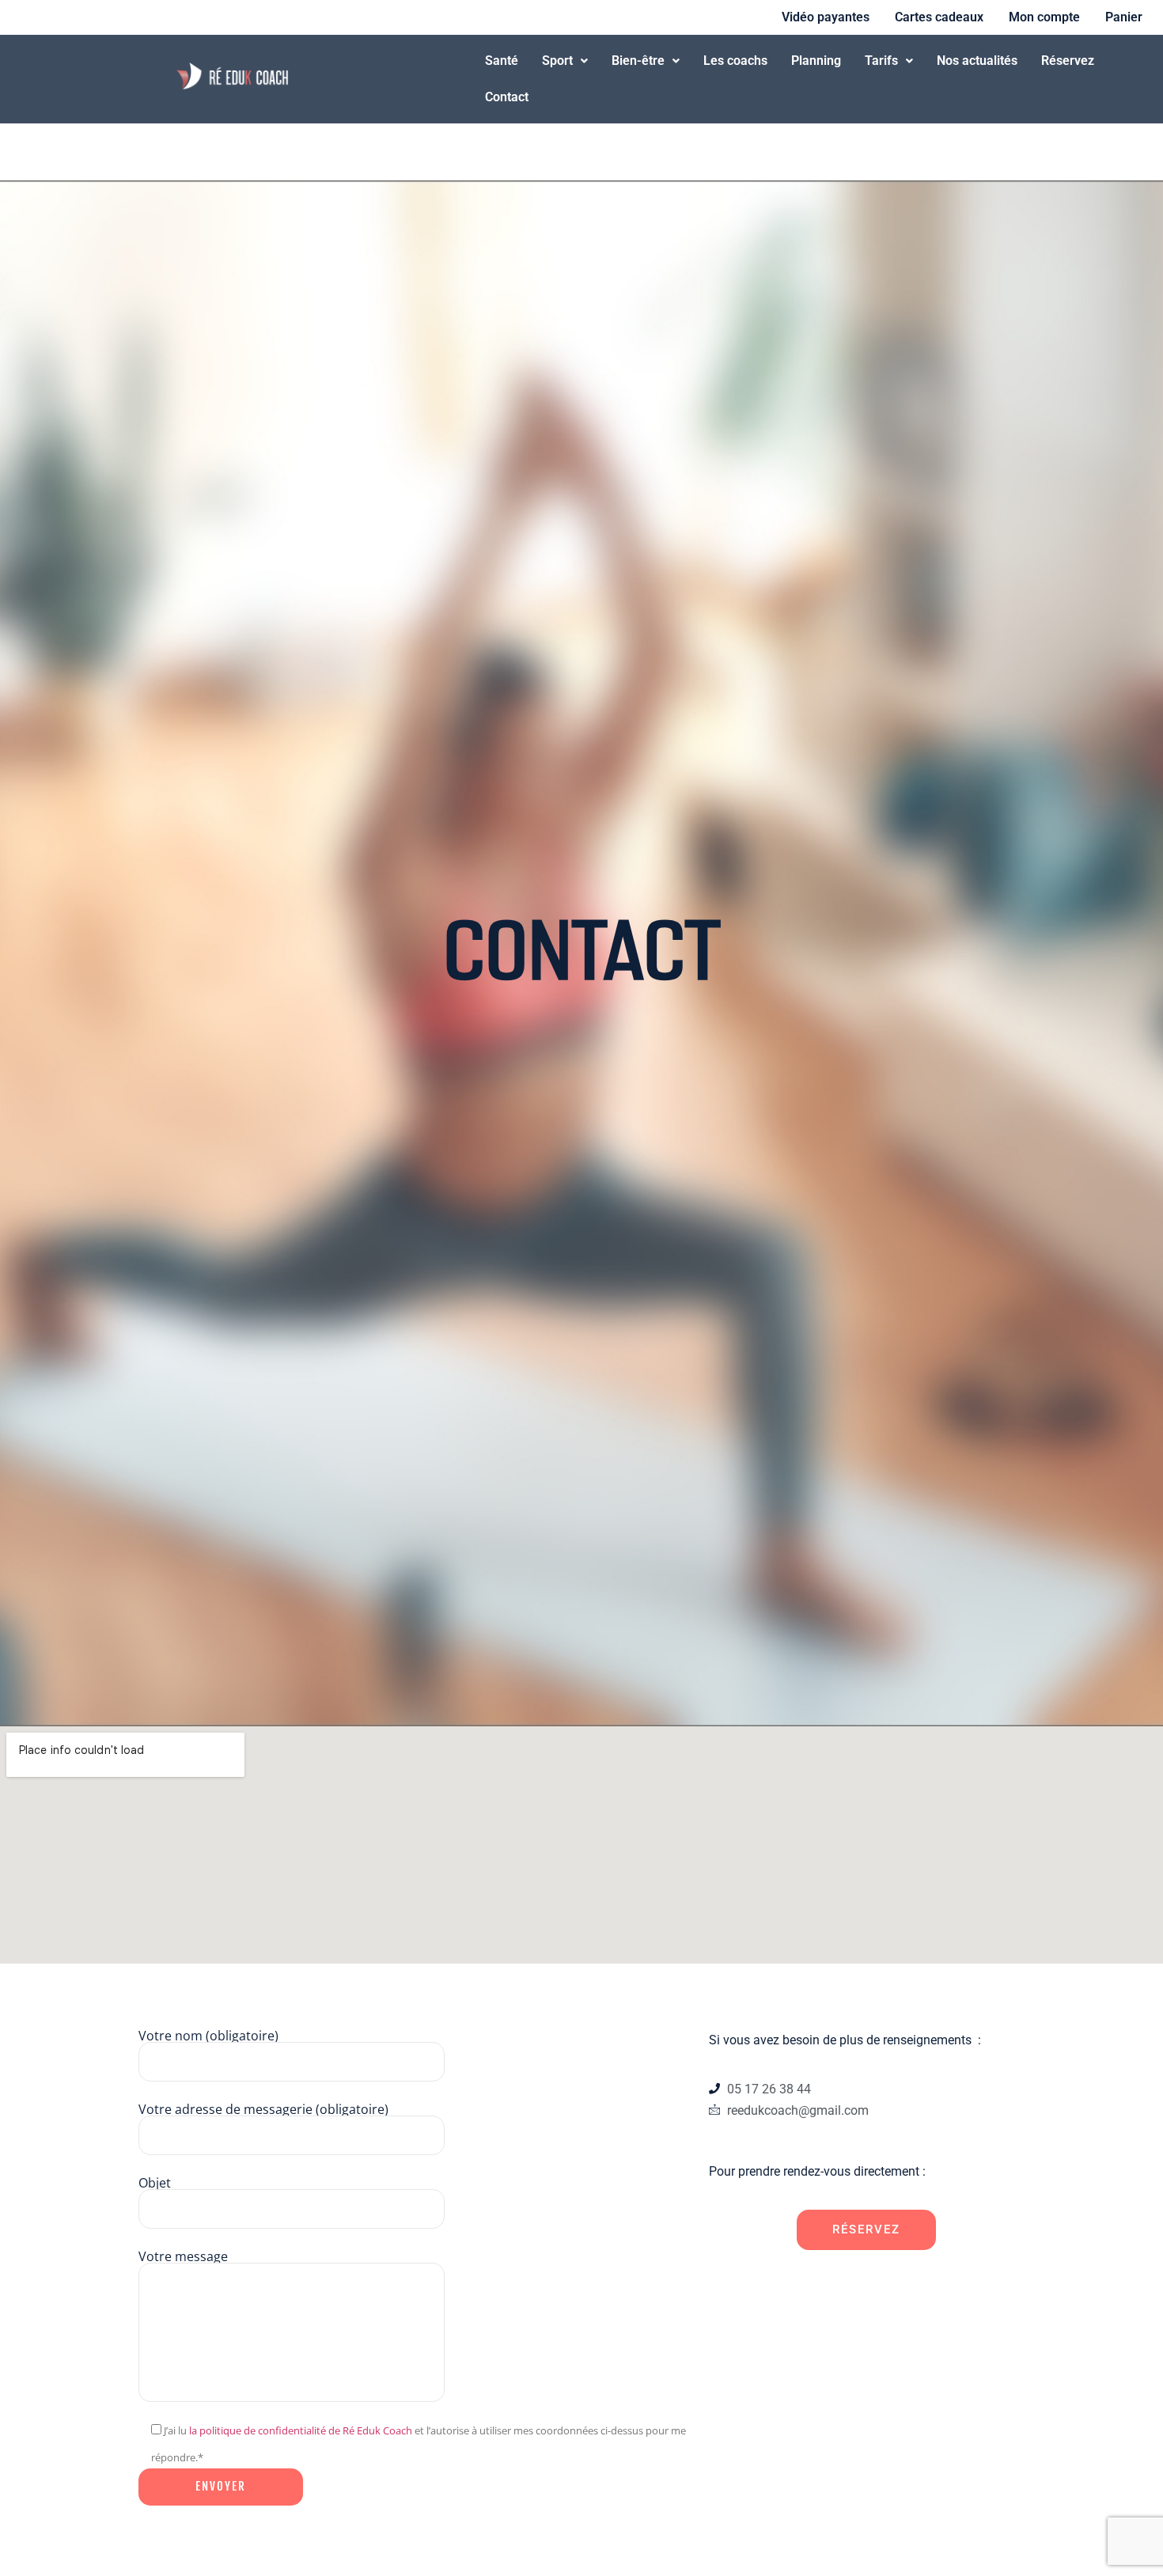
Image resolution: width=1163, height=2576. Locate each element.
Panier (1124, 17)
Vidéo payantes (826, 17)
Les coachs (735, 61)
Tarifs (881, 61)
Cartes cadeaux (939, 17)
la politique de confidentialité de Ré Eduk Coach (301, 2430)
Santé (502, 61)
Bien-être (638, 61)
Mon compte (1044, 17)
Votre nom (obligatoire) (208, 2037)
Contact (507, 97)
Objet (155, 2184)
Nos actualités (977, 61)
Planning (816, 61)
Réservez (1068, 61)
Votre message (183, 2258)
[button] (565, 61)
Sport (557, 61)
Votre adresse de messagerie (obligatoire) (263, 2110)
